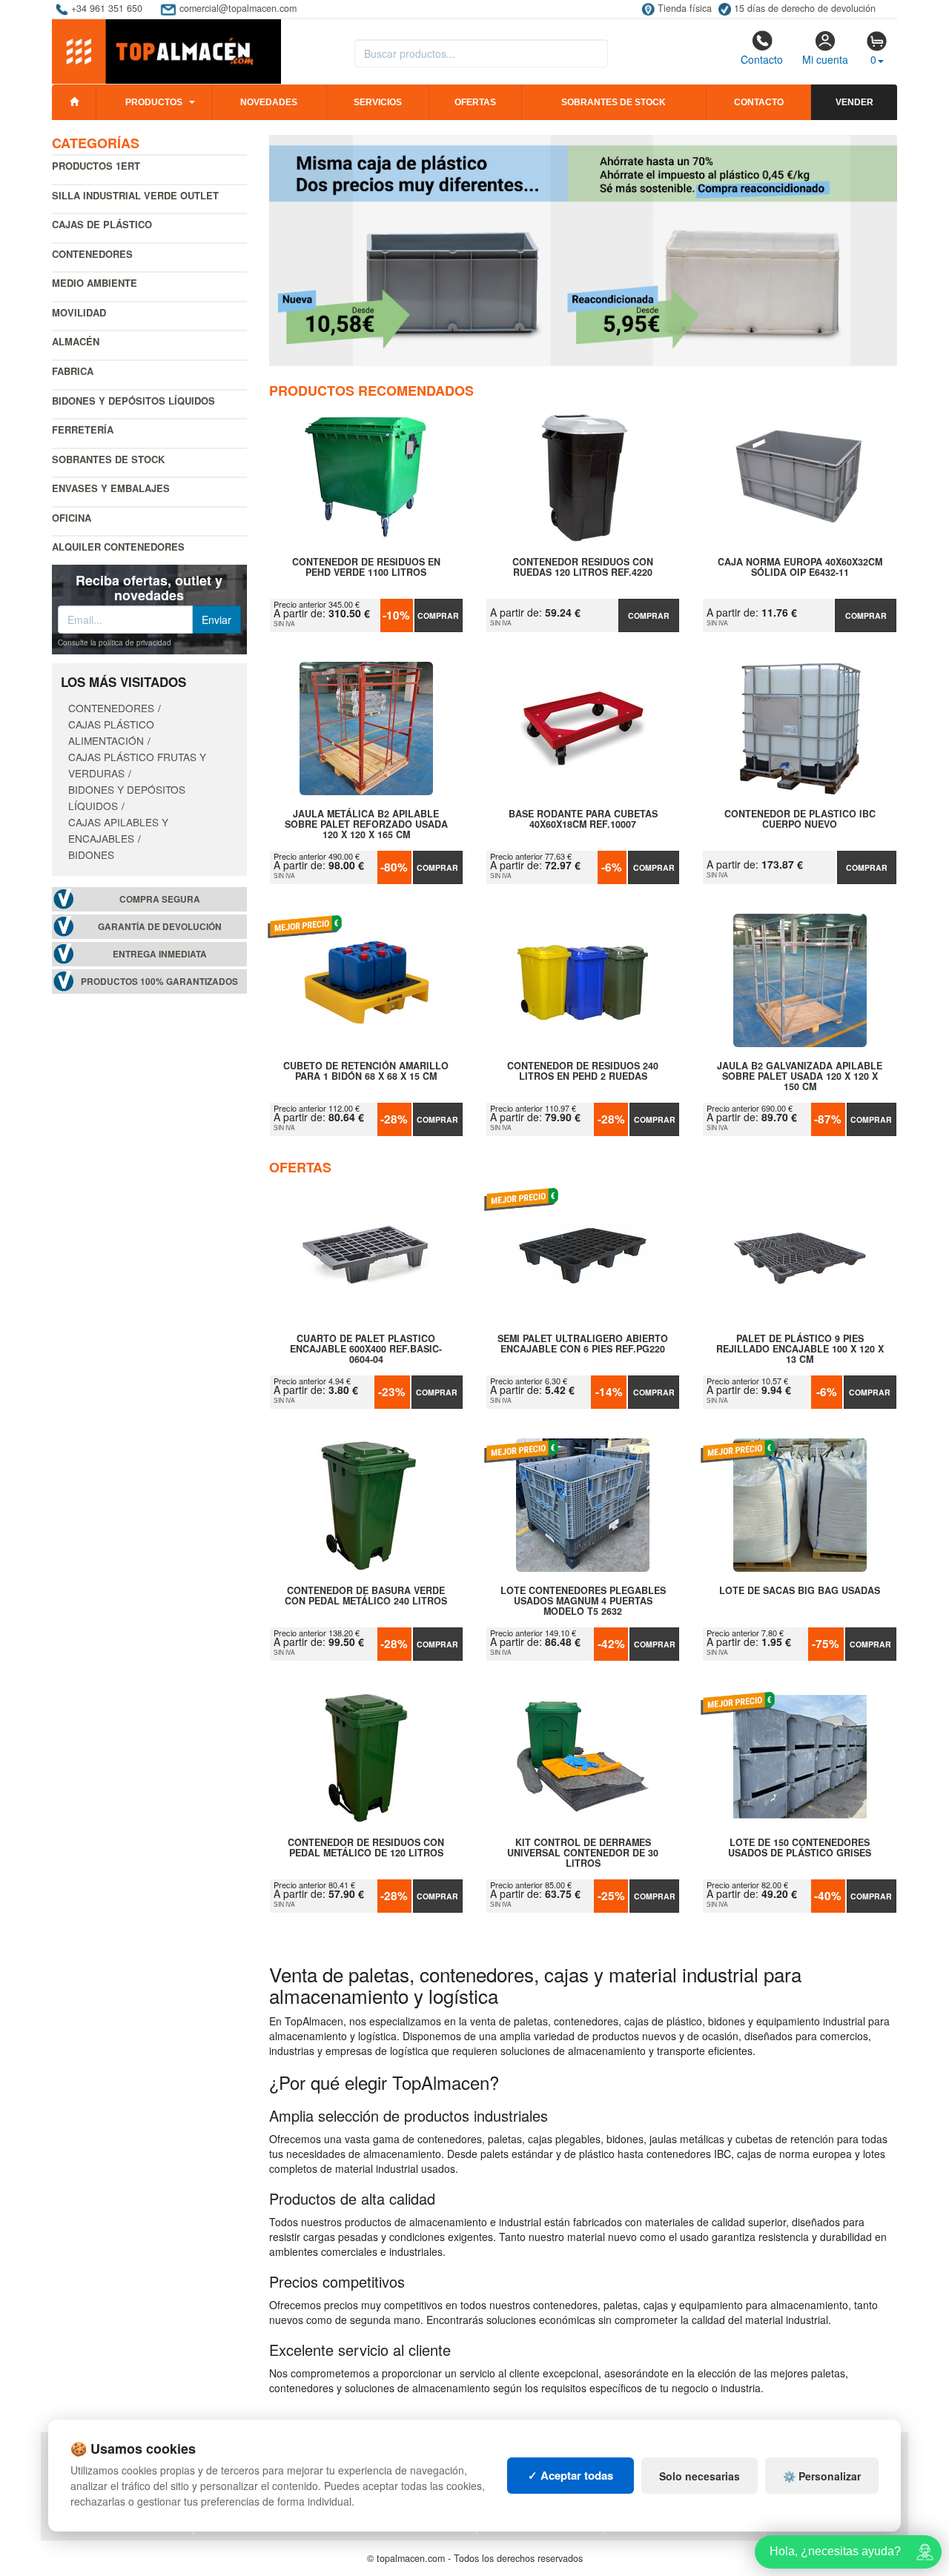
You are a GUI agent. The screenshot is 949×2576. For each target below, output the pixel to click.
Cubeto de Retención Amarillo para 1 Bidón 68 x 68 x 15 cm (366, 1072)
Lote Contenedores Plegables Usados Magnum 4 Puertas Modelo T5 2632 (583, 1601)
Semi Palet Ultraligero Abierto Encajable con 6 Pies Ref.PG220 (583, 1344)
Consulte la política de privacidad (115, 643)
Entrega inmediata (160, 954)
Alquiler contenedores (118, 547)
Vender (854, 102)
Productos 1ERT (96, 166)
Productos (154, 102)
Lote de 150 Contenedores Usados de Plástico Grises (800, 1848)
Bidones (91, 854)
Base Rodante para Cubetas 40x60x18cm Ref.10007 (583, 820)
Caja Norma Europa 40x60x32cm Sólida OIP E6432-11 (800, 568)
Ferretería (83, 429)
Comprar (438, 615)
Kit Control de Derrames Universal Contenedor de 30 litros (583, 1853)
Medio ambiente (95, 283)
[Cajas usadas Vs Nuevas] (583, 250)
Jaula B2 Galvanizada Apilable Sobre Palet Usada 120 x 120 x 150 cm (800, 1076)
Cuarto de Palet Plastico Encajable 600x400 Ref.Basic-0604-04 (366, 1349)
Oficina (72, 518)
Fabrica (73, 371)
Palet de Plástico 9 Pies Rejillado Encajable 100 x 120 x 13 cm (800, 1349)
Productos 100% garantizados (159, 982)
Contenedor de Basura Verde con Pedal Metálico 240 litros (366, 1596)
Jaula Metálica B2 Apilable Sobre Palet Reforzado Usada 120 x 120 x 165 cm (366, 824)
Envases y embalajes (111, 488)
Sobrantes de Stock (108, 459)
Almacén (76, 341)
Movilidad (79, 312)
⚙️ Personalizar (822, 2476)
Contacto (762, 59)
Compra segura (160, 899)
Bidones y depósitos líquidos (133, 401)
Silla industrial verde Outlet (135, 195)
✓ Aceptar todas (571, 2475)
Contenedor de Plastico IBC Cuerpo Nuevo (800, 820)
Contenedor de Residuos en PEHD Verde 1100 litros (366, 568)
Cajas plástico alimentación (111, 732)
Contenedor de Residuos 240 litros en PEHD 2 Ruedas (583, 1072)
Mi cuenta (825, 59)
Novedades (269, 102)
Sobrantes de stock (614, 102)
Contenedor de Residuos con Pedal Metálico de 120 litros (366, 1848)
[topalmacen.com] (166, 50)
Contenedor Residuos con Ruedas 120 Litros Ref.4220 (583, 568)
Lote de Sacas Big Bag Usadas (800, 1591)
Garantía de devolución (160, 927)
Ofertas (475, 102)
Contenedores (92, 254)
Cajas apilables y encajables (118, 830)
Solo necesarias (700, 2476)
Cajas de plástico (102, 224)
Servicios (378, 102)
